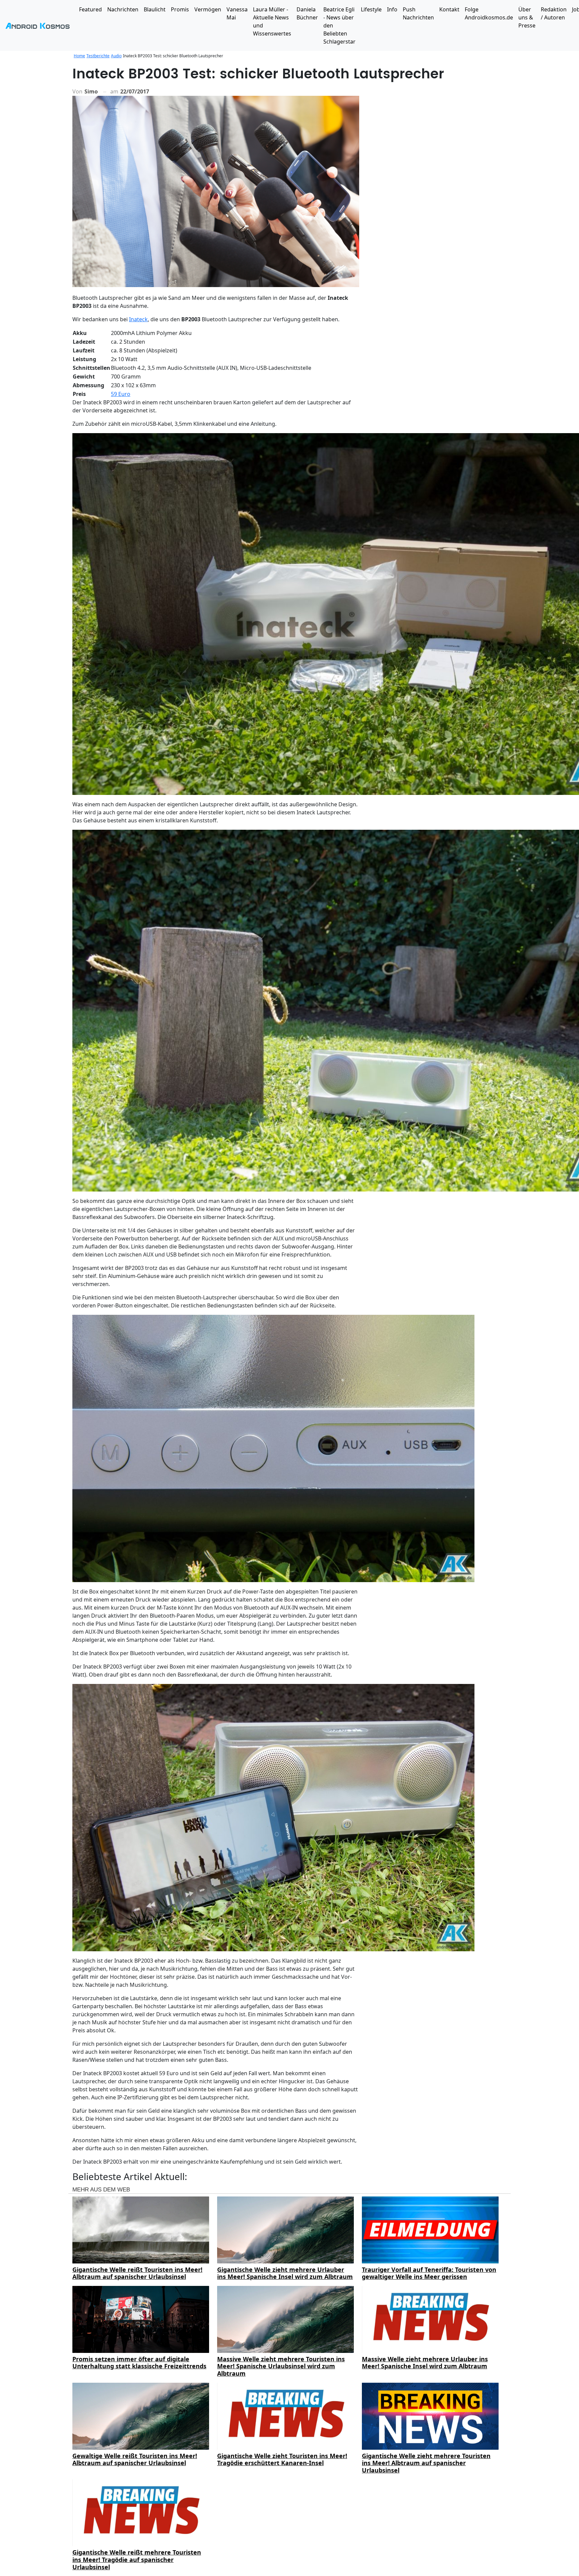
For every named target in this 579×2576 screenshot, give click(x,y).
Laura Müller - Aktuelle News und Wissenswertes (272, 21)
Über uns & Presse (527, 17)
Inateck (138, 319)
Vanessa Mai (237, 13)
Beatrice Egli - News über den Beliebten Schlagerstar (339, 25)
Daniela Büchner (307, 13)
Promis (180, 9)
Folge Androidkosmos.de (489, 13)
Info (392, 9)
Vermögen (208, 9)
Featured (90, 9)
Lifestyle (371, 9)
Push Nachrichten (418, 13)
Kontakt (449, 9)
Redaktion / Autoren (554, 13)
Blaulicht (155, 9)
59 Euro (121, 394)
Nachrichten (123, 9)
